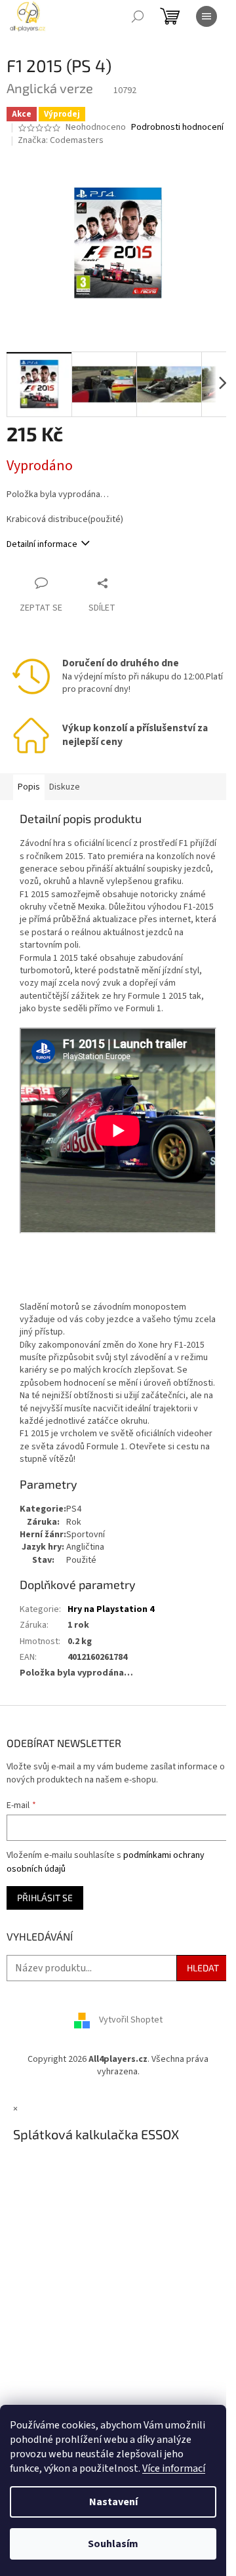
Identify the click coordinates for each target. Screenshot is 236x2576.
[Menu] (206, 16)
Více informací (174, 2468)
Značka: (61, 140)
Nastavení (113, 2502)
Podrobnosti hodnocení (177, 128)
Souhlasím (113, 2544)
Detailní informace (42, 544)
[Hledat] (138, 16)
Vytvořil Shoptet (131, 2020)
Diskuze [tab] (65, 787)
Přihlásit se (45, 1898)
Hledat (203, 1968)
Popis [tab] (29, 787)
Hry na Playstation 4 (111, 1609)
